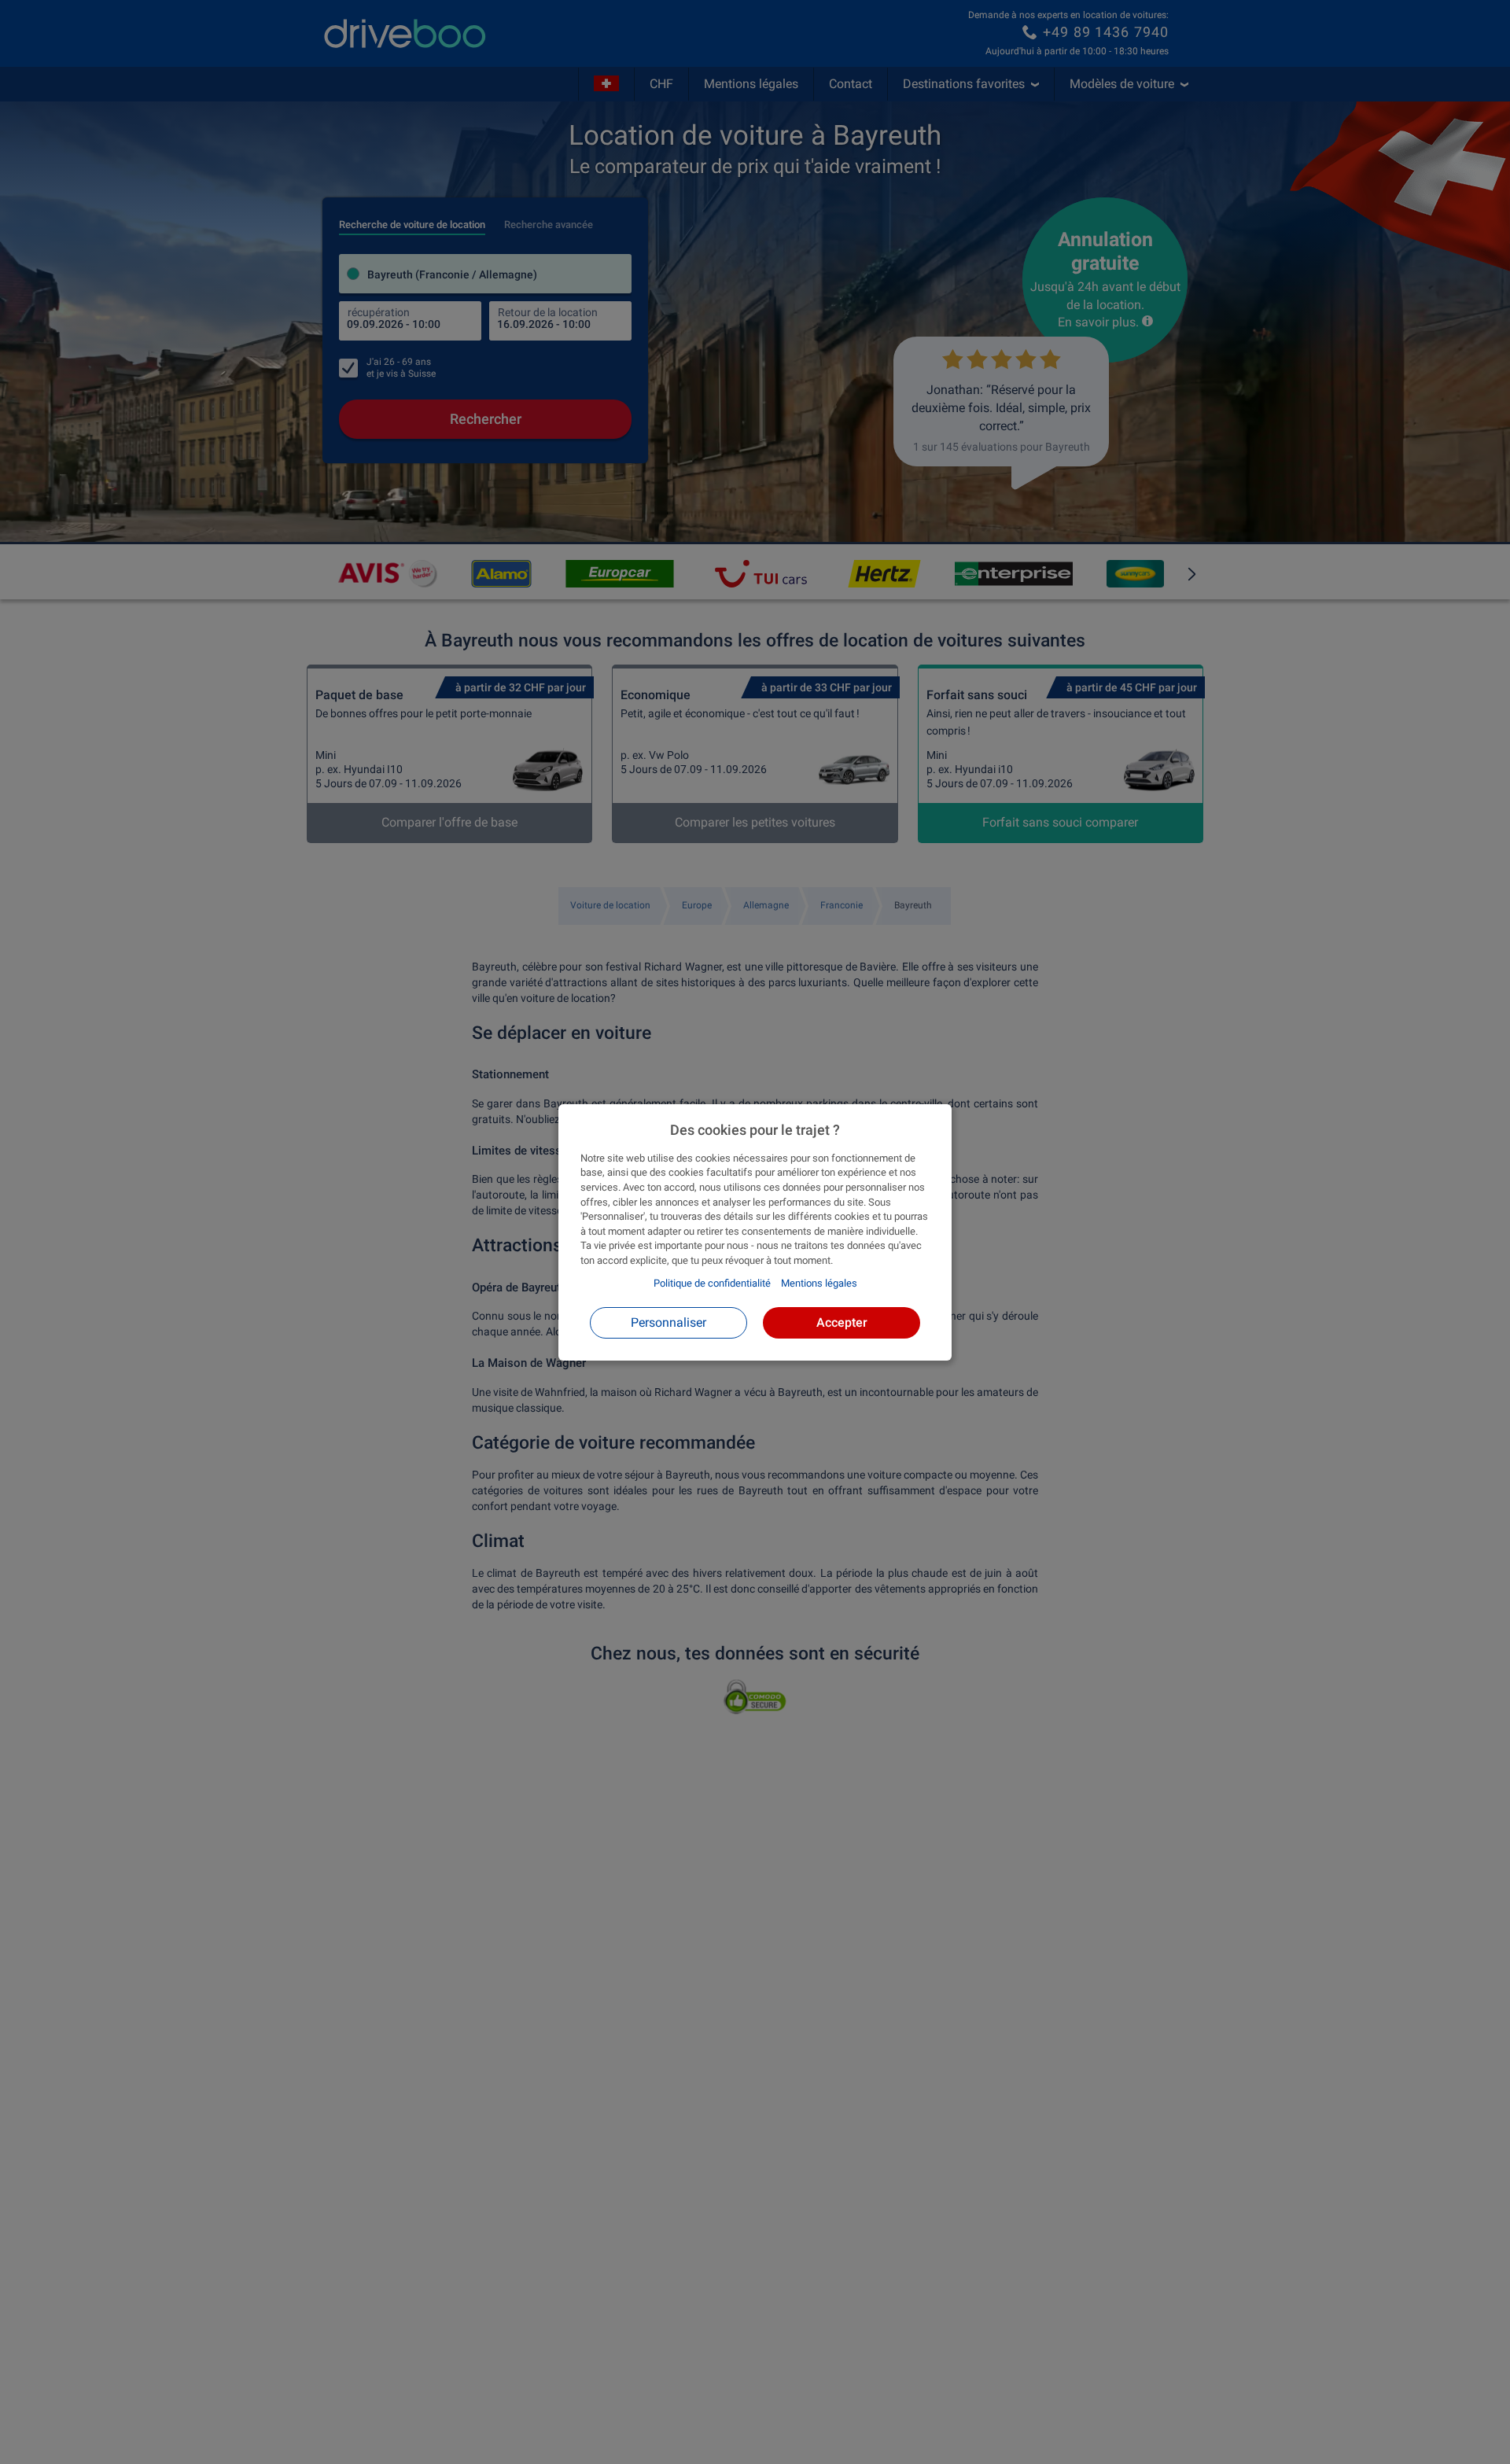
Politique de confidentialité (712, 1283)
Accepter (842, 1322)
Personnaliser (668, 1322)
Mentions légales (819, 1283)
